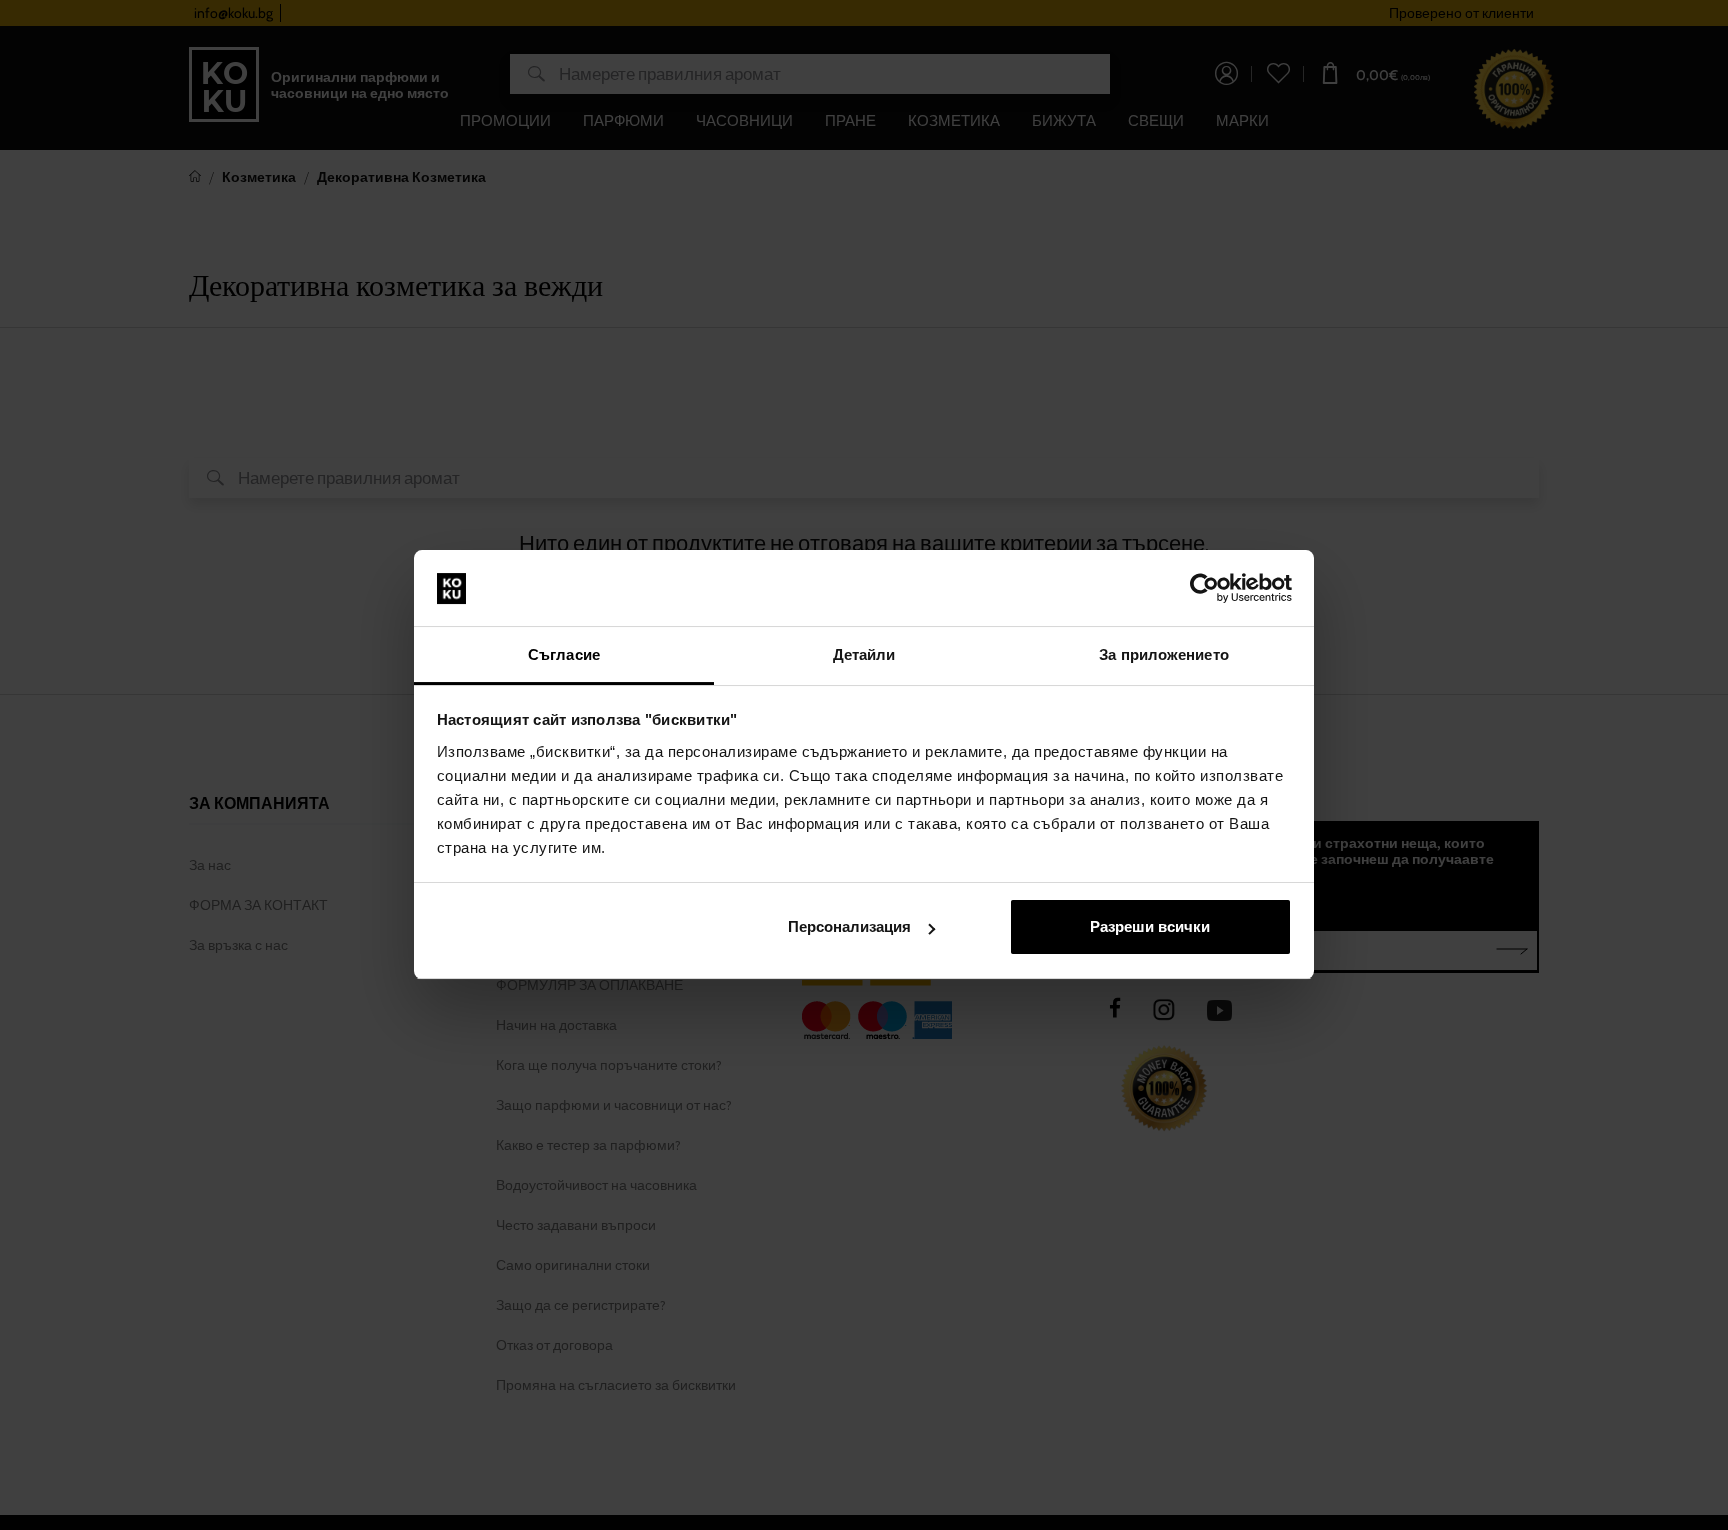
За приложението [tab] (1164, 654)
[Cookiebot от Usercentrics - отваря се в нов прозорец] (1204, 589)
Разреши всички (1150, 926)
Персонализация (849, 926)
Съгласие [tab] (564, 654)
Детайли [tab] (864, 654)
